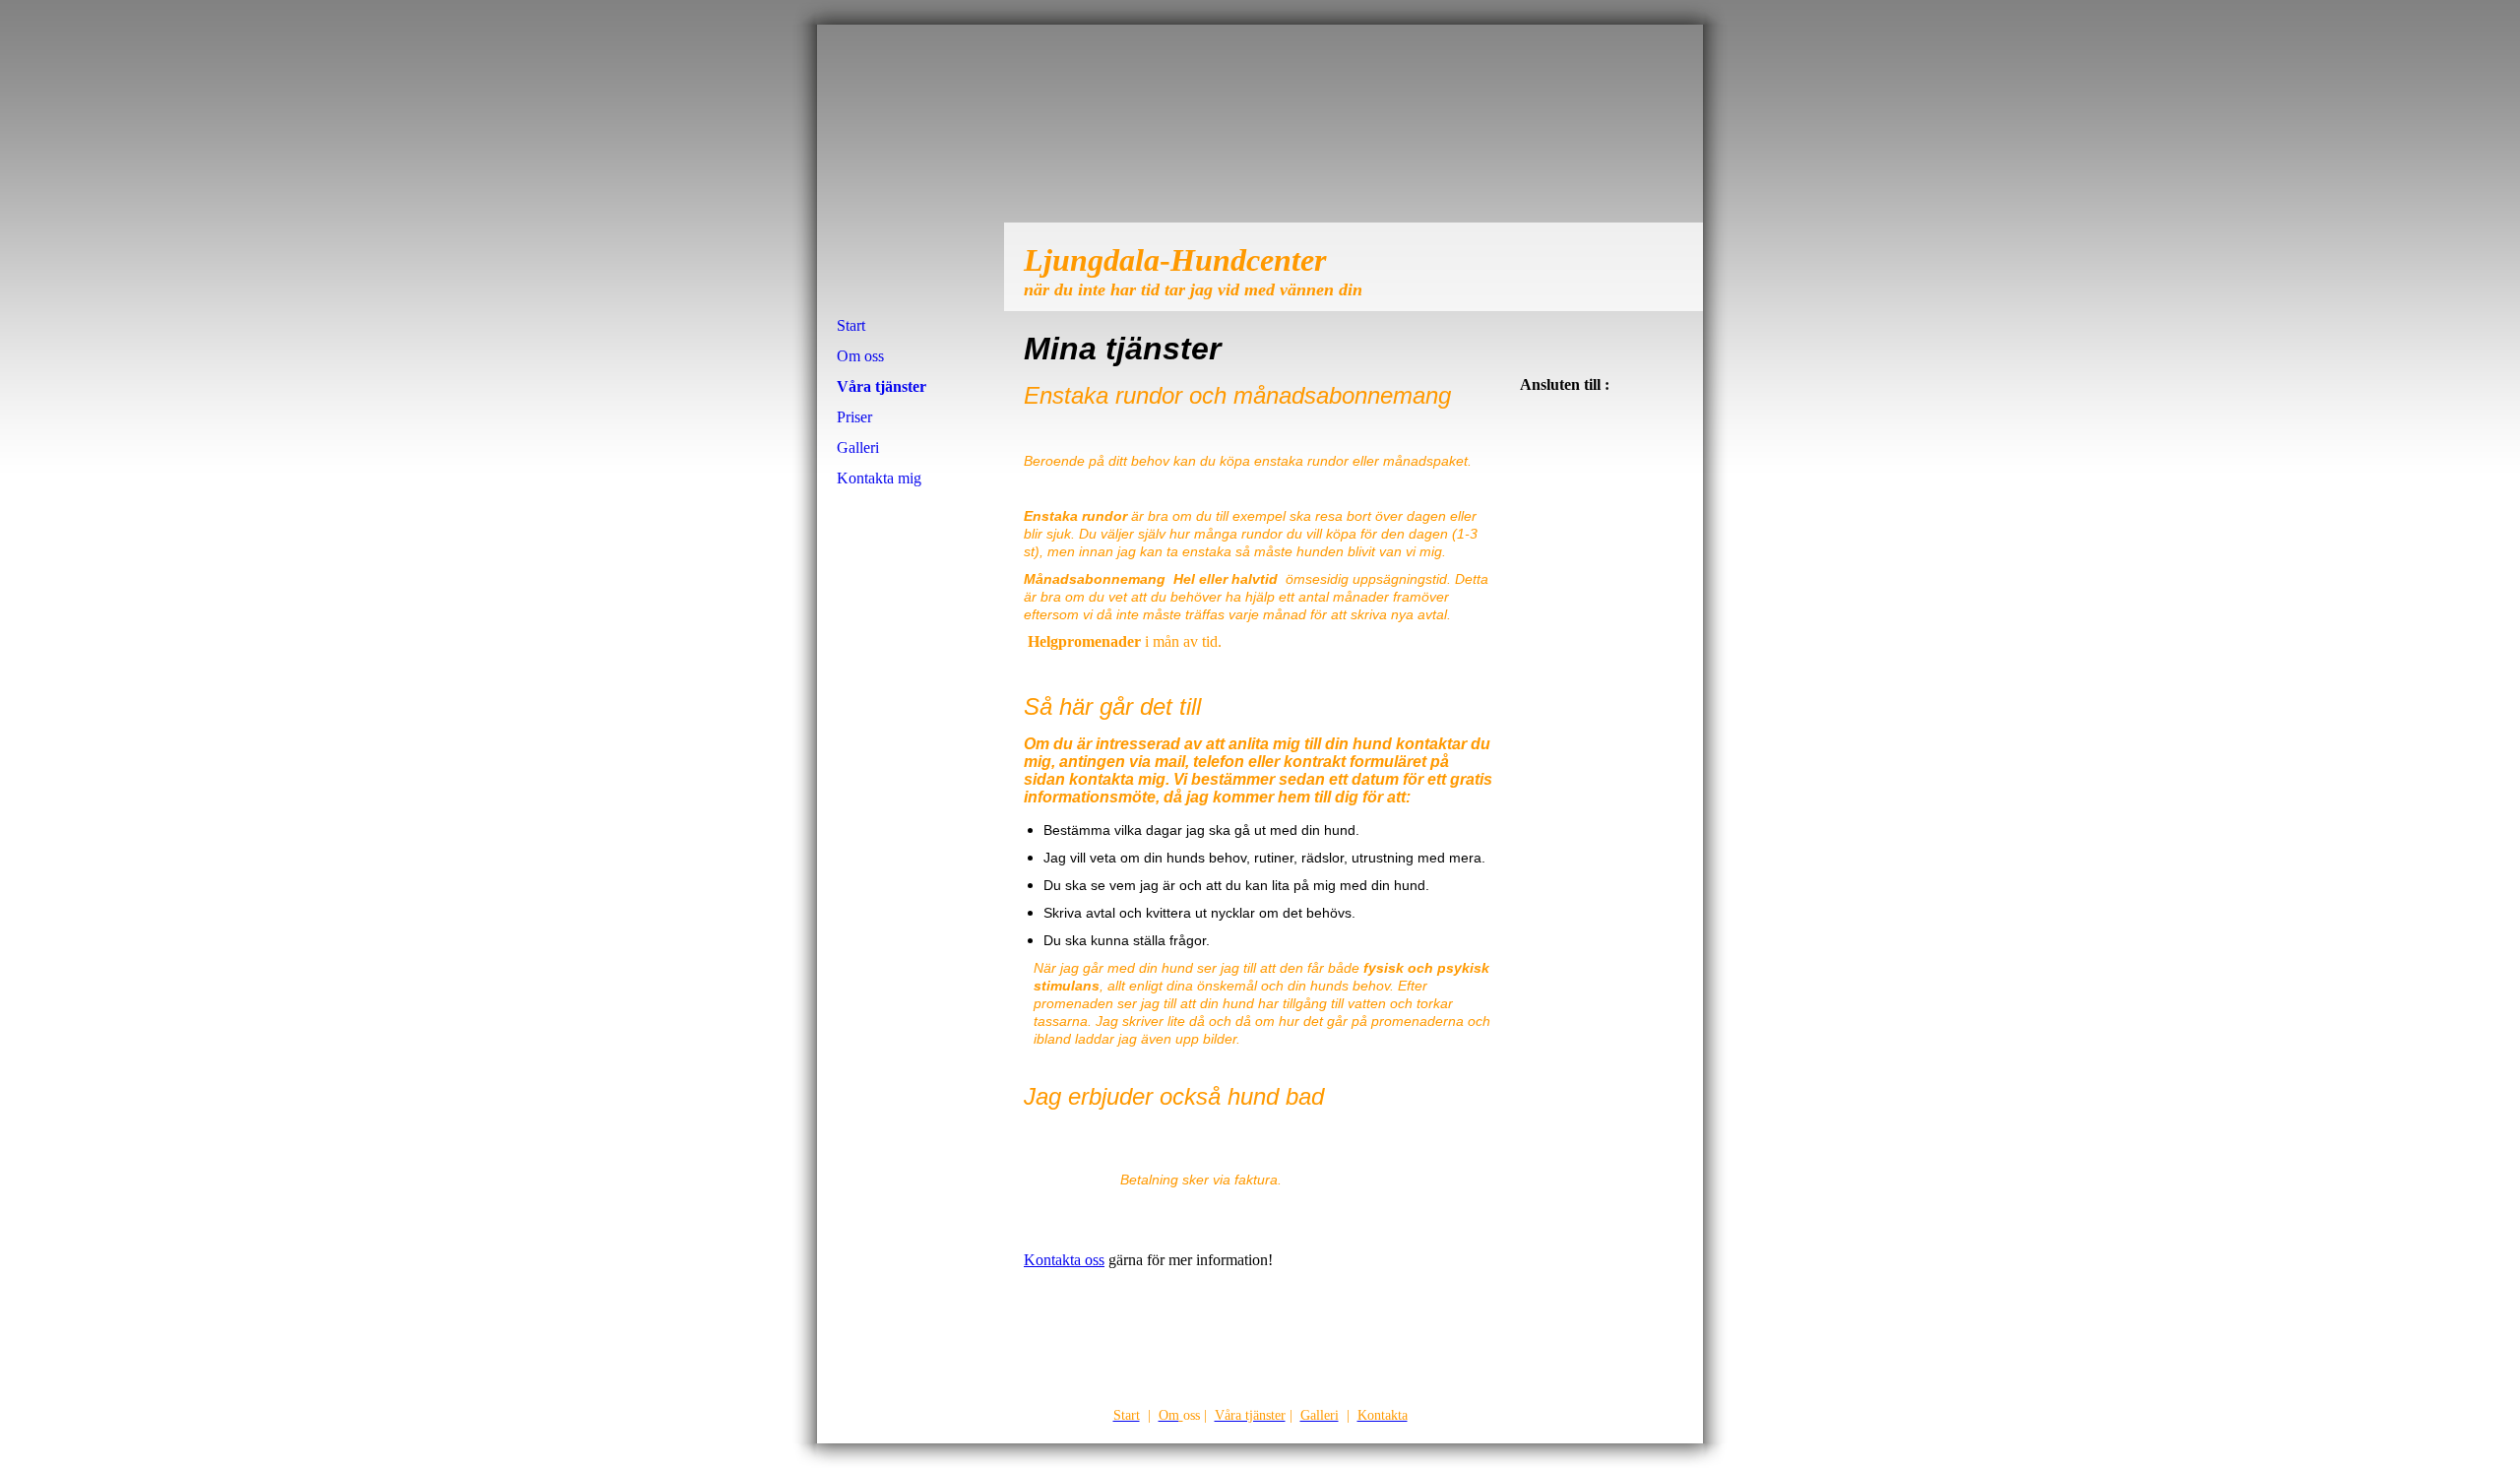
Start (851, 325)
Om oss (860, 356)
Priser (854, 417)
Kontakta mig (879, 478)
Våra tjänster (882, 386)
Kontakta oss (1064, 1260)
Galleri (858, 447)
